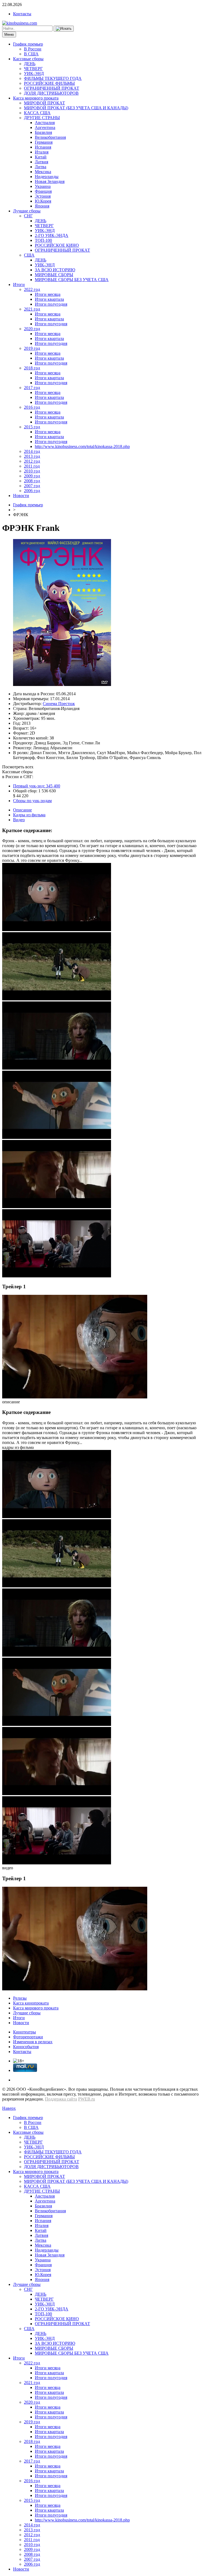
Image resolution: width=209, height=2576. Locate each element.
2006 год (32, 491)
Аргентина (45, 127)
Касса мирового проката (36, 98)
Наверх (9, 2108)
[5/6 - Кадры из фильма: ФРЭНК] (57, 1207)
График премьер (28, 44)
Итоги (19, 285)
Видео (19, 820)
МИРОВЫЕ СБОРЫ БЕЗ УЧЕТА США (72, 280)
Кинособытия (26, 2047)
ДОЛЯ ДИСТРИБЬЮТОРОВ (51, 93)
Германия (44, 142)
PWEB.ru (87, 2099)
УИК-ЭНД (34, 73)
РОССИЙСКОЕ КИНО (57, 245)
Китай (41, 157)
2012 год (32, 461)
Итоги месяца (48, 294)
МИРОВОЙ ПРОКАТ (44, 103)
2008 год (32, 481)
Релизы (20, 1998)
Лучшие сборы (27, 211)
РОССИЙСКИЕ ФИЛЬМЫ (49, 83)
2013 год (32, 456)
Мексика (43, 172)
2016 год (32, 407)
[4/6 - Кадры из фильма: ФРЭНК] (57, 1137)
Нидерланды (47, 177)
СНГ (28, 216)
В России (33, 49)
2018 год (32, 368)
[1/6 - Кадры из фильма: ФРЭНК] (57, 930)
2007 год (32, 486)
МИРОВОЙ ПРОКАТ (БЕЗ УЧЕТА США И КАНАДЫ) (76, 108)
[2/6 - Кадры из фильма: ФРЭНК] (57, 999)
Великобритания (50, 137)
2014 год (32, 451)
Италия (42, 152)
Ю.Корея (43, 201)
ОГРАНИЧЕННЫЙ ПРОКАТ (52, 88)
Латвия (42, 162)
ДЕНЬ (30, 64)
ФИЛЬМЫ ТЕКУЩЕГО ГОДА (53, 78)
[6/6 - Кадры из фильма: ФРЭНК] (57, 1276)
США (29, 255)
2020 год (32, 329)
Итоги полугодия (51, 304)
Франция (43, 191)
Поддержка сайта (61, 2099)
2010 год (32, 471)
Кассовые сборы (28, 59)
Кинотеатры (24, 2032)
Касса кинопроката (31, 2003)
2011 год (32, 466)
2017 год (32, 388)
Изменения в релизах (33, 2042)
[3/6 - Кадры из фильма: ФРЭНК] (57, 1068)
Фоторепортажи (28, 2037)
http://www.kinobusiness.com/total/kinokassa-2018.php (82, 446)
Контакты (22, 14)
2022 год (32, 289)
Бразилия (43, 132)
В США (31, 54)
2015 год (32, 427)
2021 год (32, 309)
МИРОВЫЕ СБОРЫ (54, 275)
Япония (42, 206)
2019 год (32, 348)
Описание (22, 810)
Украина (43, 186)
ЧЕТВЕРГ (33, 69)
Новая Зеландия (50, 181)
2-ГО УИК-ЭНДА (52, 235)
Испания (43, 147)
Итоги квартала (49, 299)
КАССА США (37, 113)
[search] (64, 29)
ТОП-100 (43, 240)
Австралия (45, 123)
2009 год (32, 476)
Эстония (43, 196)
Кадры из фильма (29, 815)
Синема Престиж (59, 704)
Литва (41, 167)
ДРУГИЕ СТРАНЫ (42, 118)
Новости (21, 496)
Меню (9, 34)
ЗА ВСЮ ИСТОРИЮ (55, 270)
